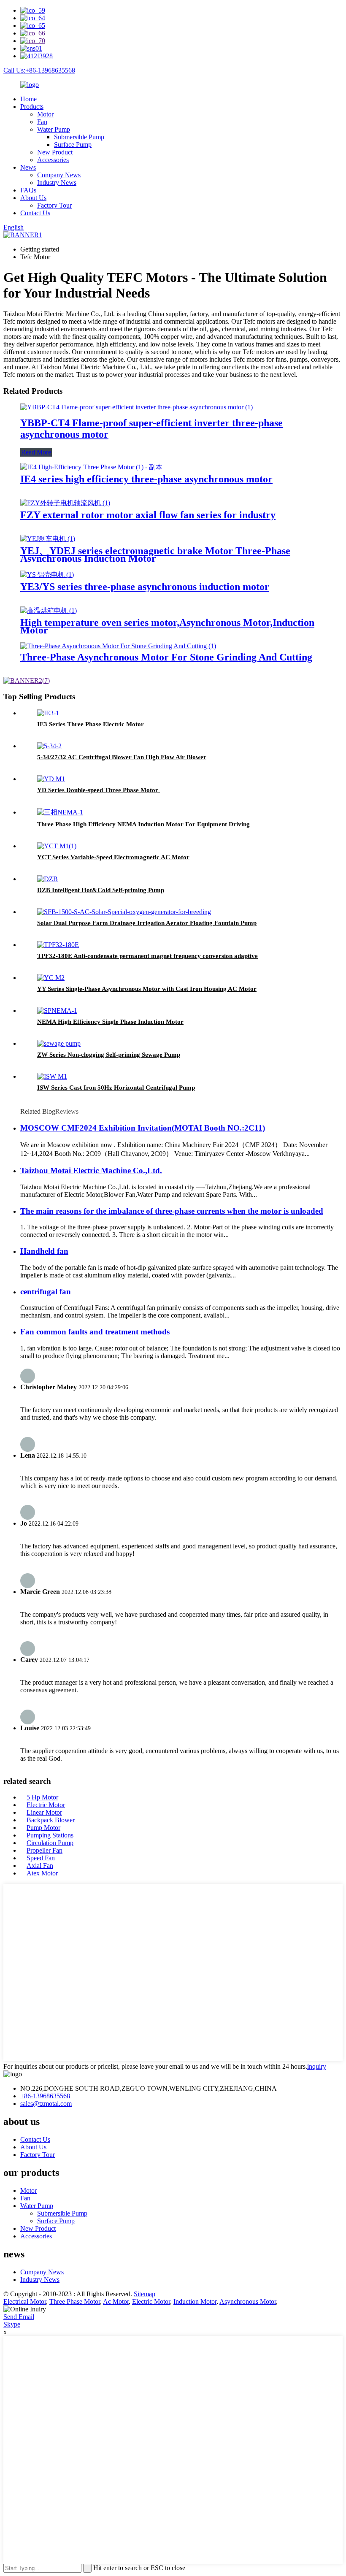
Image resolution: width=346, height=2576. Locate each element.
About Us (33, 198)
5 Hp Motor (42, 1797)
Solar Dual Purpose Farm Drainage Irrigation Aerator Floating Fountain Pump (147, 923)
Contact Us (35, 213)
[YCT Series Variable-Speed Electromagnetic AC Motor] (57, 846)
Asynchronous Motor (248, 2301)
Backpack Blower (51, 1820)
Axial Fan (40, 1866)
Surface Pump (73, 145)
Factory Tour (54, 205)
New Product (55, 152)
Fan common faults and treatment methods (95, 1332)
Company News (59, 175)
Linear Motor (44, 1812)
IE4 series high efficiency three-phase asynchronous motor (146, 479)
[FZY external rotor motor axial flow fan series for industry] (65, 503)
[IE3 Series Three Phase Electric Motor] (48, 713)
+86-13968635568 (45, 2096)
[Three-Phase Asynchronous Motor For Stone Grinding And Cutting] (118, 646)
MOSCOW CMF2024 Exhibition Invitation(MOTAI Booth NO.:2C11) (143, 1128)
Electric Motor (46, 1805)
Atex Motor (42, 1873)
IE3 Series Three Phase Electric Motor (91, 724)
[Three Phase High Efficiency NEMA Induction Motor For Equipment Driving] (60, 812)
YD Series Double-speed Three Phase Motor (99, 790)
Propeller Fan (45, 1850)
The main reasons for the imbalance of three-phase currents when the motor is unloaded (172, 1211)
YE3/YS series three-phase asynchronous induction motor (145, 587)
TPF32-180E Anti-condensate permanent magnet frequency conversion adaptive (147, 956)
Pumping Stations (50, 1835)
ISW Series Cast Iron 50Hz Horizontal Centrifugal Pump (116, 1088)
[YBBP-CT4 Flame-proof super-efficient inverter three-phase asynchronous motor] (137, 407)
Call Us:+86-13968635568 (39, 70)
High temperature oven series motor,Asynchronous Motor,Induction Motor (167, 626)
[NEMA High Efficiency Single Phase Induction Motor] (57, 1011)
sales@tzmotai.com (46, 2104)
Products (32, 107)
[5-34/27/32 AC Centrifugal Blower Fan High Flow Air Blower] (49, 746)
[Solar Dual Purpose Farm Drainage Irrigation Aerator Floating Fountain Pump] (124, 912)
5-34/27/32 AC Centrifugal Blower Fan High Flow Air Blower (122, 757)
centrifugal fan (46, 1292)
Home (28, 99)
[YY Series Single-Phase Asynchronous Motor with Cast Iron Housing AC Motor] (51, 978)
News (28, 167)
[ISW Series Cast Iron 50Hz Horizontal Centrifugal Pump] (52, 1076)
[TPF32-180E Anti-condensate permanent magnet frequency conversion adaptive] (58, 945)
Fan (42, 122)
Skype (12, 2324)
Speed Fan (41, 1858)
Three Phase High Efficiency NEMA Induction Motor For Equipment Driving (143, 824)
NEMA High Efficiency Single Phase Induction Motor (110, 1022)
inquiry (317, 2066)
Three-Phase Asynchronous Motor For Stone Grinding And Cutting (166, 657)
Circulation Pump (50, 1843)
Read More (36, 452)
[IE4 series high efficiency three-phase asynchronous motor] (91, 467)
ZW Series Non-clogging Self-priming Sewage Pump (109, 1055)
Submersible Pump (79, 137)
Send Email (19, 2317)
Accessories (53, 160)
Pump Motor (43, 1828)
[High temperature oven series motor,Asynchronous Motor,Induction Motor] (49, 610)
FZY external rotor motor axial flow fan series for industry (148, 515)
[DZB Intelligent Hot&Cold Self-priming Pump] (47, 879)
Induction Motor (195, 2301)
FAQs (28, 190)
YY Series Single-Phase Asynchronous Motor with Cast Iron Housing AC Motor (147, 989)
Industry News (57, 183)
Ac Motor (116, 2301)
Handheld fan (44, 1251)
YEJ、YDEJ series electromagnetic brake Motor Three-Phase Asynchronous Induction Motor (155, 555)
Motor (45, 114)
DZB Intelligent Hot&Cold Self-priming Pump (101, 890)
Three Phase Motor (75, 2301)
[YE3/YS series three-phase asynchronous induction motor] (47, 575)
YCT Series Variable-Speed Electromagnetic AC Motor (113, 857)
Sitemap (145, 2294)
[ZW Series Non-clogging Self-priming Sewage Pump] (59, 1043)
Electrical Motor (25, 2301)
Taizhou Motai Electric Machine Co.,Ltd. (91, 1170)
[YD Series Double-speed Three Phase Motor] (51, 779)
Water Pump (54, 129)
